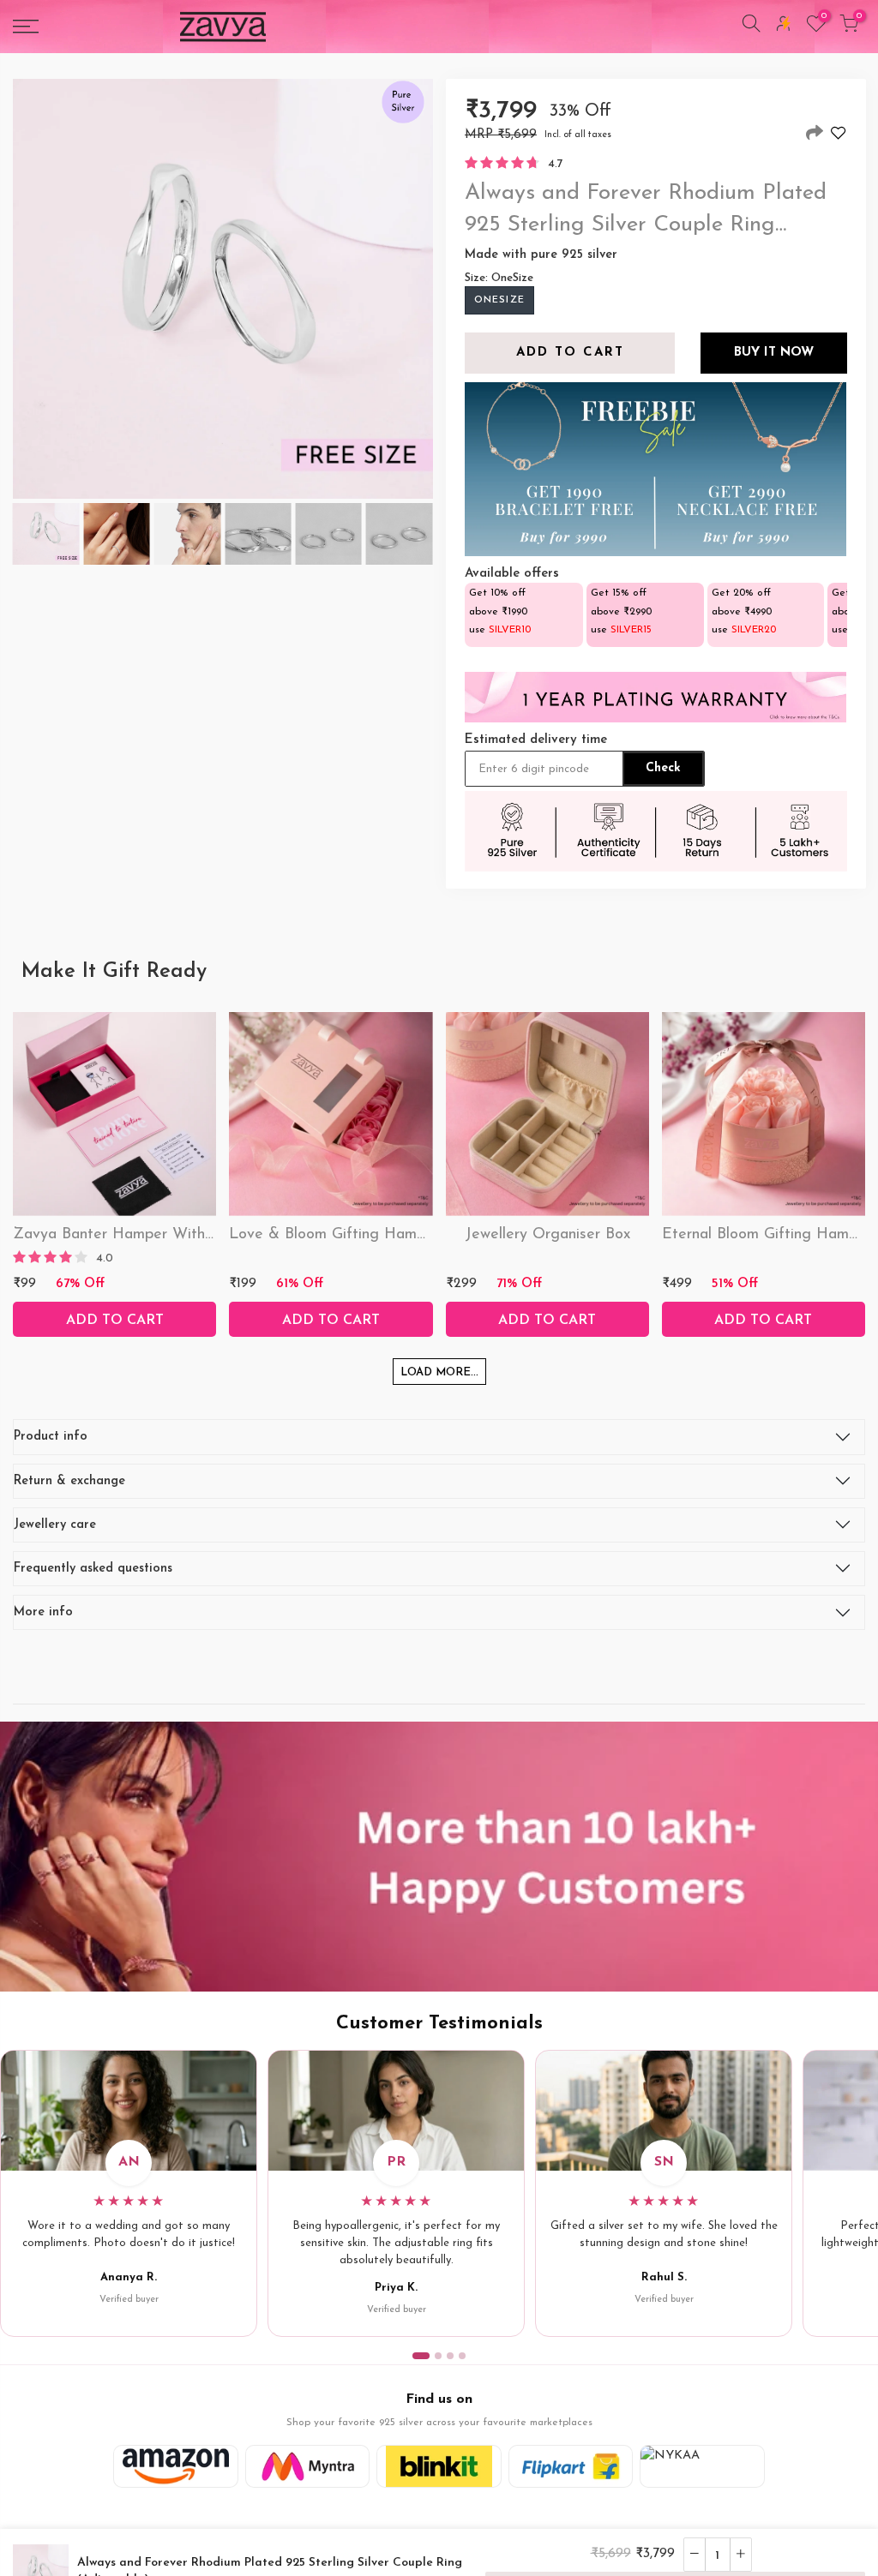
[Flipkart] (571, 2466)
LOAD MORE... (439, 1372)
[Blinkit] (439, 2466)
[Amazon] (176, 2466)
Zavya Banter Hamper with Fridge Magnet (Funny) (193, 1235)
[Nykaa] (702, 2466)
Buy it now (773, 353)
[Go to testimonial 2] (438, 2356)
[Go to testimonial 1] (421, 2356)
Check (663, 768)
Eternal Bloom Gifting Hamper (767, 1235)
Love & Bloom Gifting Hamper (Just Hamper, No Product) (430, 1235)
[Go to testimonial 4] (462, 2356)
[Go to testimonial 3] (450, 2356)
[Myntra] (308, 2466)
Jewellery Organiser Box (547, 1235)
